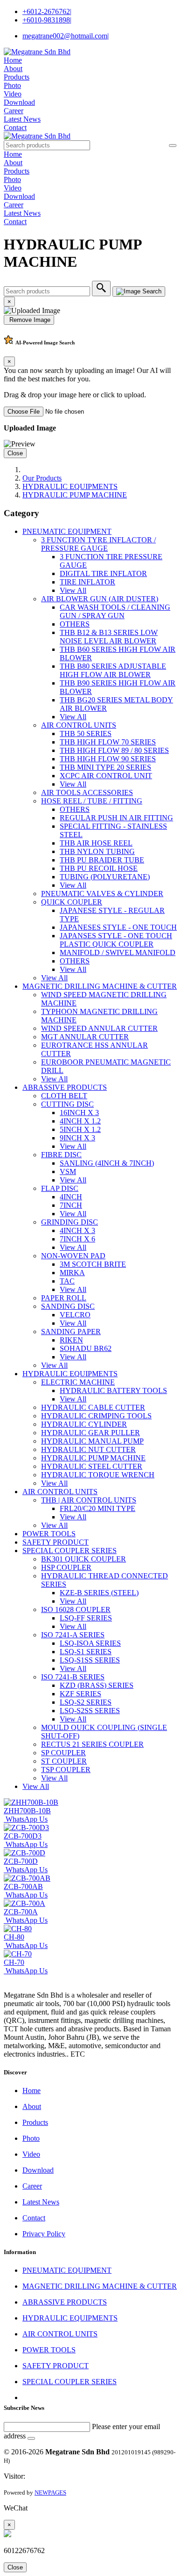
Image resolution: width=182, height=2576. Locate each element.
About (13, 69)
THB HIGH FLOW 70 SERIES (108, 742)
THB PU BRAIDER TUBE (102, 860)
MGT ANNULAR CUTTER (85, 1037)
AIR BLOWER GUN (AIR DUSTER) (100, 599)
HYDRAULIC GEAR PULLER (91, 1433)
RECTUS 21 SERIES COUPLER (92, 1744)
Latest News (22, 119)
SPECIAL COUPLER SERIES (70, 1551)
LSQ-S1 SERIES (86, 1652)
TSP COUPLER (66, 1770)
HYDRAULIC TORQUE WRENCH (98, 1475)
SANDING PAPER (71, 1332)
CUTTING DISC (67, 1104)
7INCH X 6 (77, 1239)
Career (14, 111)
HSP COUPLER (66, 1567)
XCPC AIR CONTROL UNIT (106, 776)
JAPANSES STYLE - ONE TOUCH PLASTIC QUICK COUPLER (116, 940)
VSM (68, 1171)
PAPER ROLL (64, 1298)
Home (13, 60)
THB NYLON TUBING (97, 851)
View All (73, 590)
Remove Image (29, 320)
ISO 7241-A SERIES (73, 1635)
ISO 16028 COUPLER (76, 1609)
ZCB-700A (21, 1912)
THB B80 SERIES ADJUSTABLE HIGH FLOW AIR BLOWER (113, 670)
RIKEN (71, 1340)
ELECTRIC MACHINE (78, 1382)
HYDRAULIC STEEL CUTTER (92, 1466)
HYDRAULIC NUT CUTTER (88, 1449)
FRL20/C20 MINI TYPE (98, 1508)
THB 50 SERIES (86, 733)
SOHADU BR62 (86, 1348)
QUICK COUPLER (72, 902)
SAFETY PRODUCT (56, 1542)
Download (19, 102)
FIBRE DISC (61, 1155)
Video (13, 94)
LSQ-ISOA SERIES (90, 1643)
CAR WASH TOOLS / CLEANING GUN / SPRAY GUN (115, 611)
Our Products (42, 478)
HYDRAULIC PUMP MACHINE (75, 495)
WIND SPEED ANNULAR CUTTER (99, 1028)
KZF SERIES (80, 1694)
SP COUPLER (63, 1753)
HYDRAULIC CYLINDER (84, 1424)
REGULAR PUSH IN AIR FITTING (116, 818)
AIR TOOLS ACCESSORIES (87, 792)
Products (17, 77)
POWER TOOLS (49, 1534)
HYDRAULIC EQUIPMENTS (70, 486)
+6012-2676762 (47, 11)
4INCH (71, 1197)
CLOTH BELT (64, 1096)
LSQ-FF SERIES (86, 1618)
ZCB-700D (21, 1861)
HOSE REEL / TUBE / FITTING (92, 801)
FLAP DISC (60, 1188)
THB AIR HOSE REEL (96, 843)
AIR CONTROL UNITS (79, 725)
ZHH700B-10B (27, 1811)
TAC (67, 1281)
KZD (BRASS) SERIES (97, 1685)
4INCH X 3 (77, 1230)
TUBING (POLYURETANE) (105, 877)
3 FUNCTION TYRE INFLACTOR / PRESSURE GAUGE (98, 544)
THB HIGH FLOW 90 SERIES (108, 759)
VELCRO (75, 1315)
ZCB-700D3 (23, 1836)
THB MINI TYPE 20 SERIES (105, 767)
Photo (12, 85)
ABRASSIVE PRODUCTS (65, 1087)
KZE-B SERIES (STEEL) (99, 1593)
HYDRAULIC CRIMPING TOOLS (96, 1416)
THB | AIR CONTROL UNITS (89, 1500)
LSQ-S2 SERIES (86, 1702)
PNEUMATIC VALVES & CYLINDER (102, 894)
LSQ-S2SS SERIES (90, 1711)
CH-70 (14, 1962)
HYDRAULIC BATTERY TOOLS (113, 1390)
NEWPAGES (50, 2492)
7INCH (71, 1205)
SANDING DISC (68, 1306)
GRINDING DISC (70, 1222)
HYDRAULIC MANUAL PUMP (92, 1441)
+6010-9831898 (47, 20)
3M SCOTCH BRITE (93, 1264)
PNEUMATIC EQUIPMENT (67, 531)
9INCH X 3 (77, 1138)
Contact (15, 128)
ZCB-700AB (23, 1886)
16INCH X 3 (79, 1113)
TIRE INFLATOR (87, 582)
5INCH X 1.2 (80, 1129)
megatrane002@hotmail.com (66, 36)
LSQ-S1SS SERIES (90, 1660)
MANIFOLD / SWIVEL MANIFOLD (118, 952)
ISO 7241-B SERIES (73, 1677)
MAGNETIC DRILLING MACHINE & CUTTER (100, 986)
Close (15, 453)
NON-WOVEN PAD (73, 1256)
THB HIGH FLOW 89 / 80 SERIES (114, 750)
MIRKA (72, 1273)
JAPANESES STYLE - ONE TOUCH (118, 927)
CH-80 (14, 1937)
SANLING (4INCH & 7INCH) (107, 1163)
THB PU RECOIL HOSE (99, 868)
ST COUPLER (64, 1761)
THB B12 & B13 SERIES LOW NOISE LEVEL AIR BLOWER (109, 637)
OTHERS (75, 624)
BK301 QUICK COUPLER (84, 1559)
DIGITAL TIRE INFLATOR (103, 573)
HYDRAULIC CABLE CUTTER (93, 1407)
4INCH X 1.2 (80, 1121)
